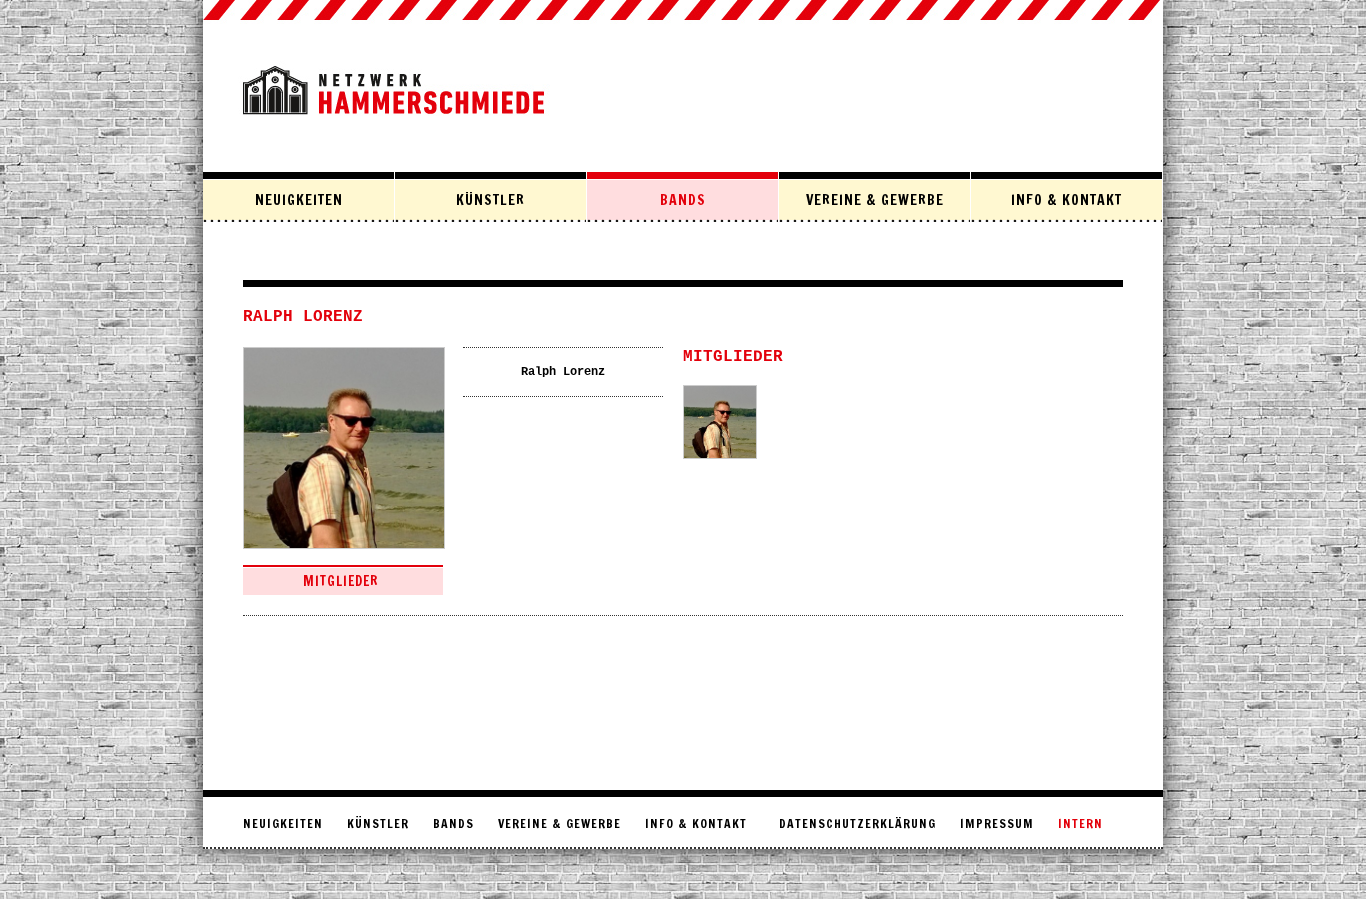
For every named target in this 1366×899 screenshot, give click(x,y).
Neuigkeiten (299, 200)
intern (1080, 823)
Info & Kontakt (1066, 200)
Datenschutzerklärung (857, 823)
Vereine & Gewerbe (875, 200)
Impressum (997, 823)
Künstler (490, 200)
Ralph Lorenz (563, 372)
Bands (683, 200)
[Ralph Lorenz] (720, 422)
